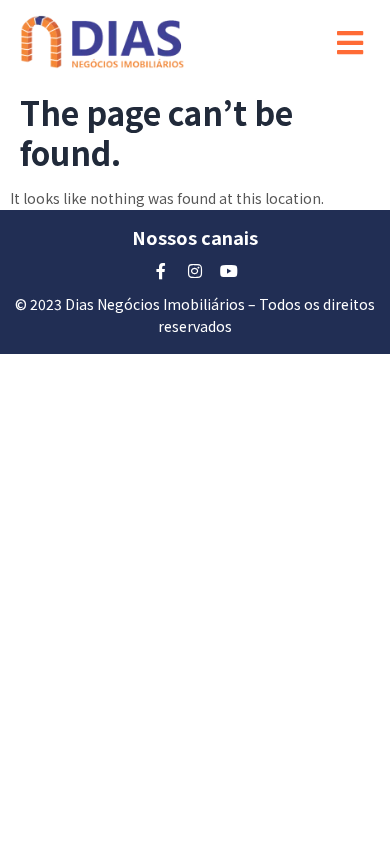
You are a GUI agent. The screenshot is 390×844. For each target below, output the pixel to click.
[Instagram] (195, 271)
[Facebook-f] (161, 271)
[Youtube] (229, 271)
